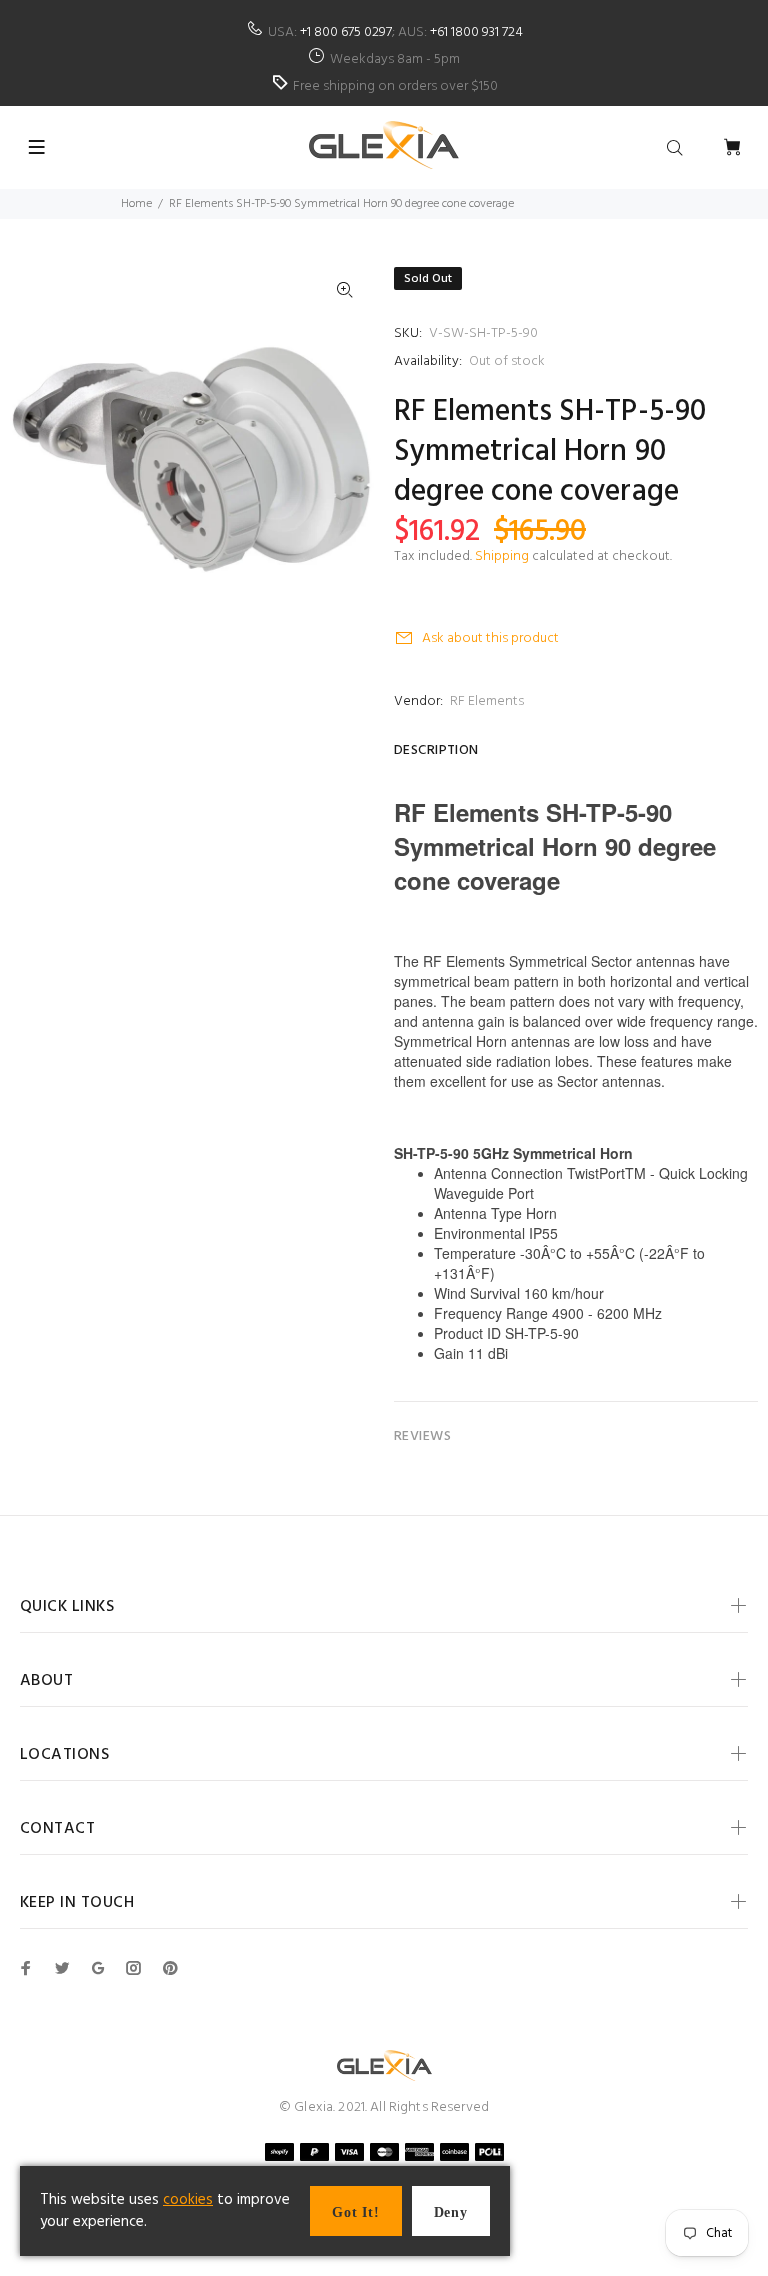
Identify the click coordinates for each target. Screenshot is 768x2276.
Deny (451, 2212)
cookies (188, 2200)
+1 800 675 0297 (346, 32)
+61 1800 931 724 (476, 32)
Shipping (502, 556)
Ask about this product (490, 638)
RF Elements (487, 701)
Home (136, 204)
